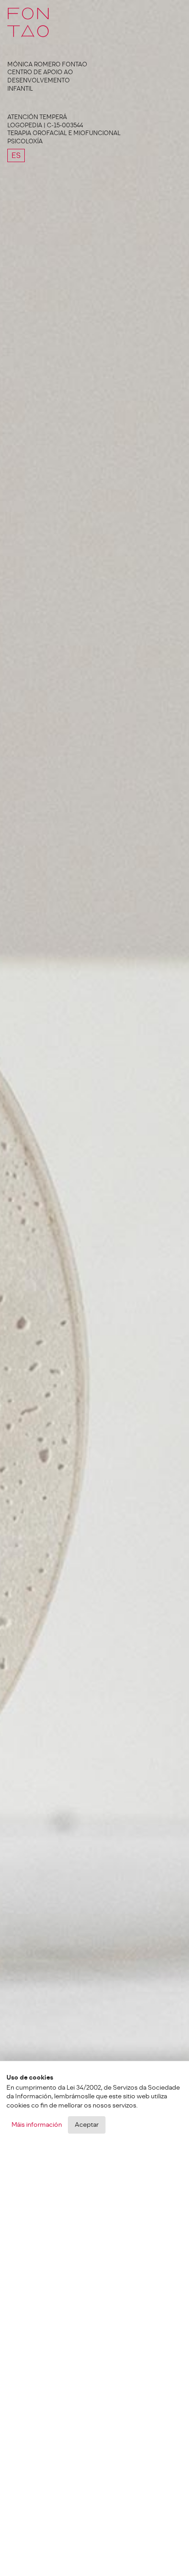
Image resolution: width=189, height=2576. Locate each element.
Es (16, 155)
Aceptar (87, 2125)
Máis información (37, 2125)
